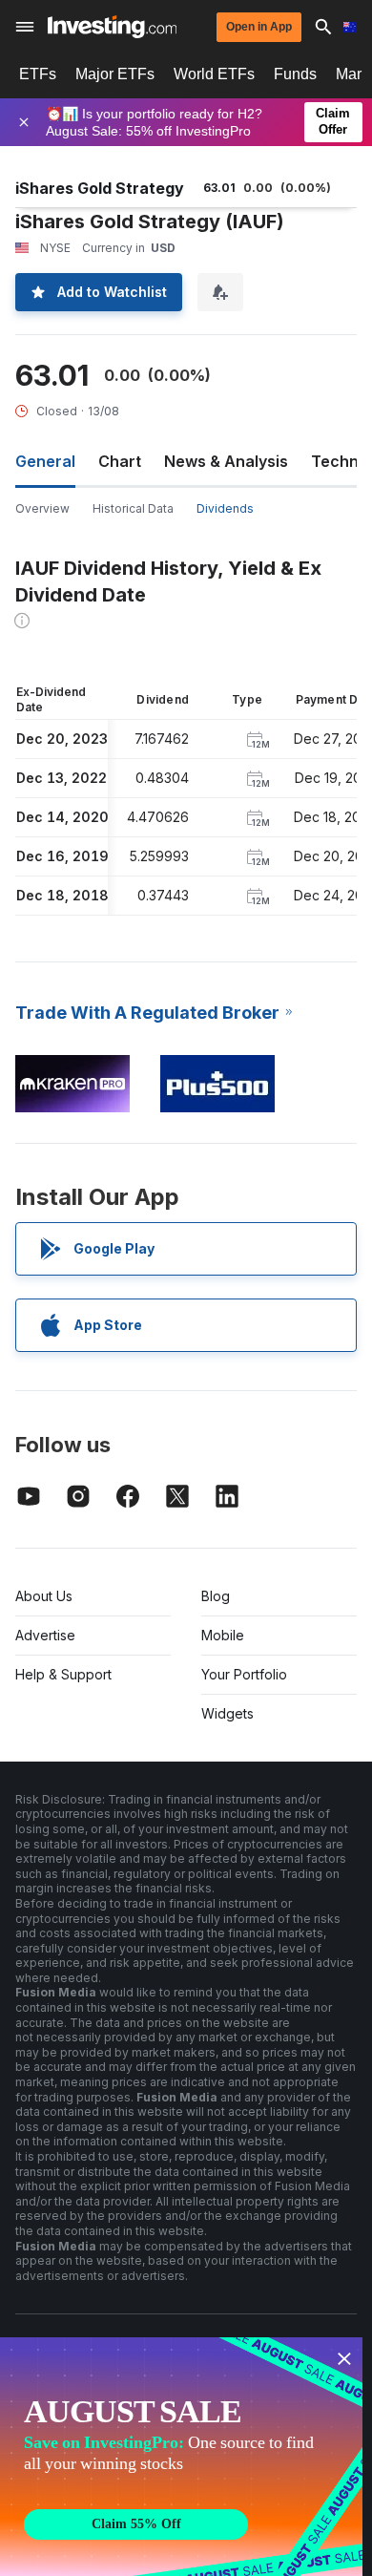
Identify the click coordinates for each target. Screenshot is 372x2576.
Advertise (45, 1635)
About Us (44, 1596)
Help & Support (63, 1674)
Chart (120, 461)
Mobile (223, 1635)
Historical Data (133, 508)
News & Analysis (226, 461)
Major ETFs (115, 74)
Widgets (227, 1713)
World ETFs (214, 74)
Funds (295, 74)
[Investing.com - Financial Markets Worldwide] (112, 27)
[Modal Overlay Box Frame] (181, 2457)
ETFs (38, 74)
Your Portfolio (244, 1674)
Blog (216, 1596)
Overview (42, 508)
